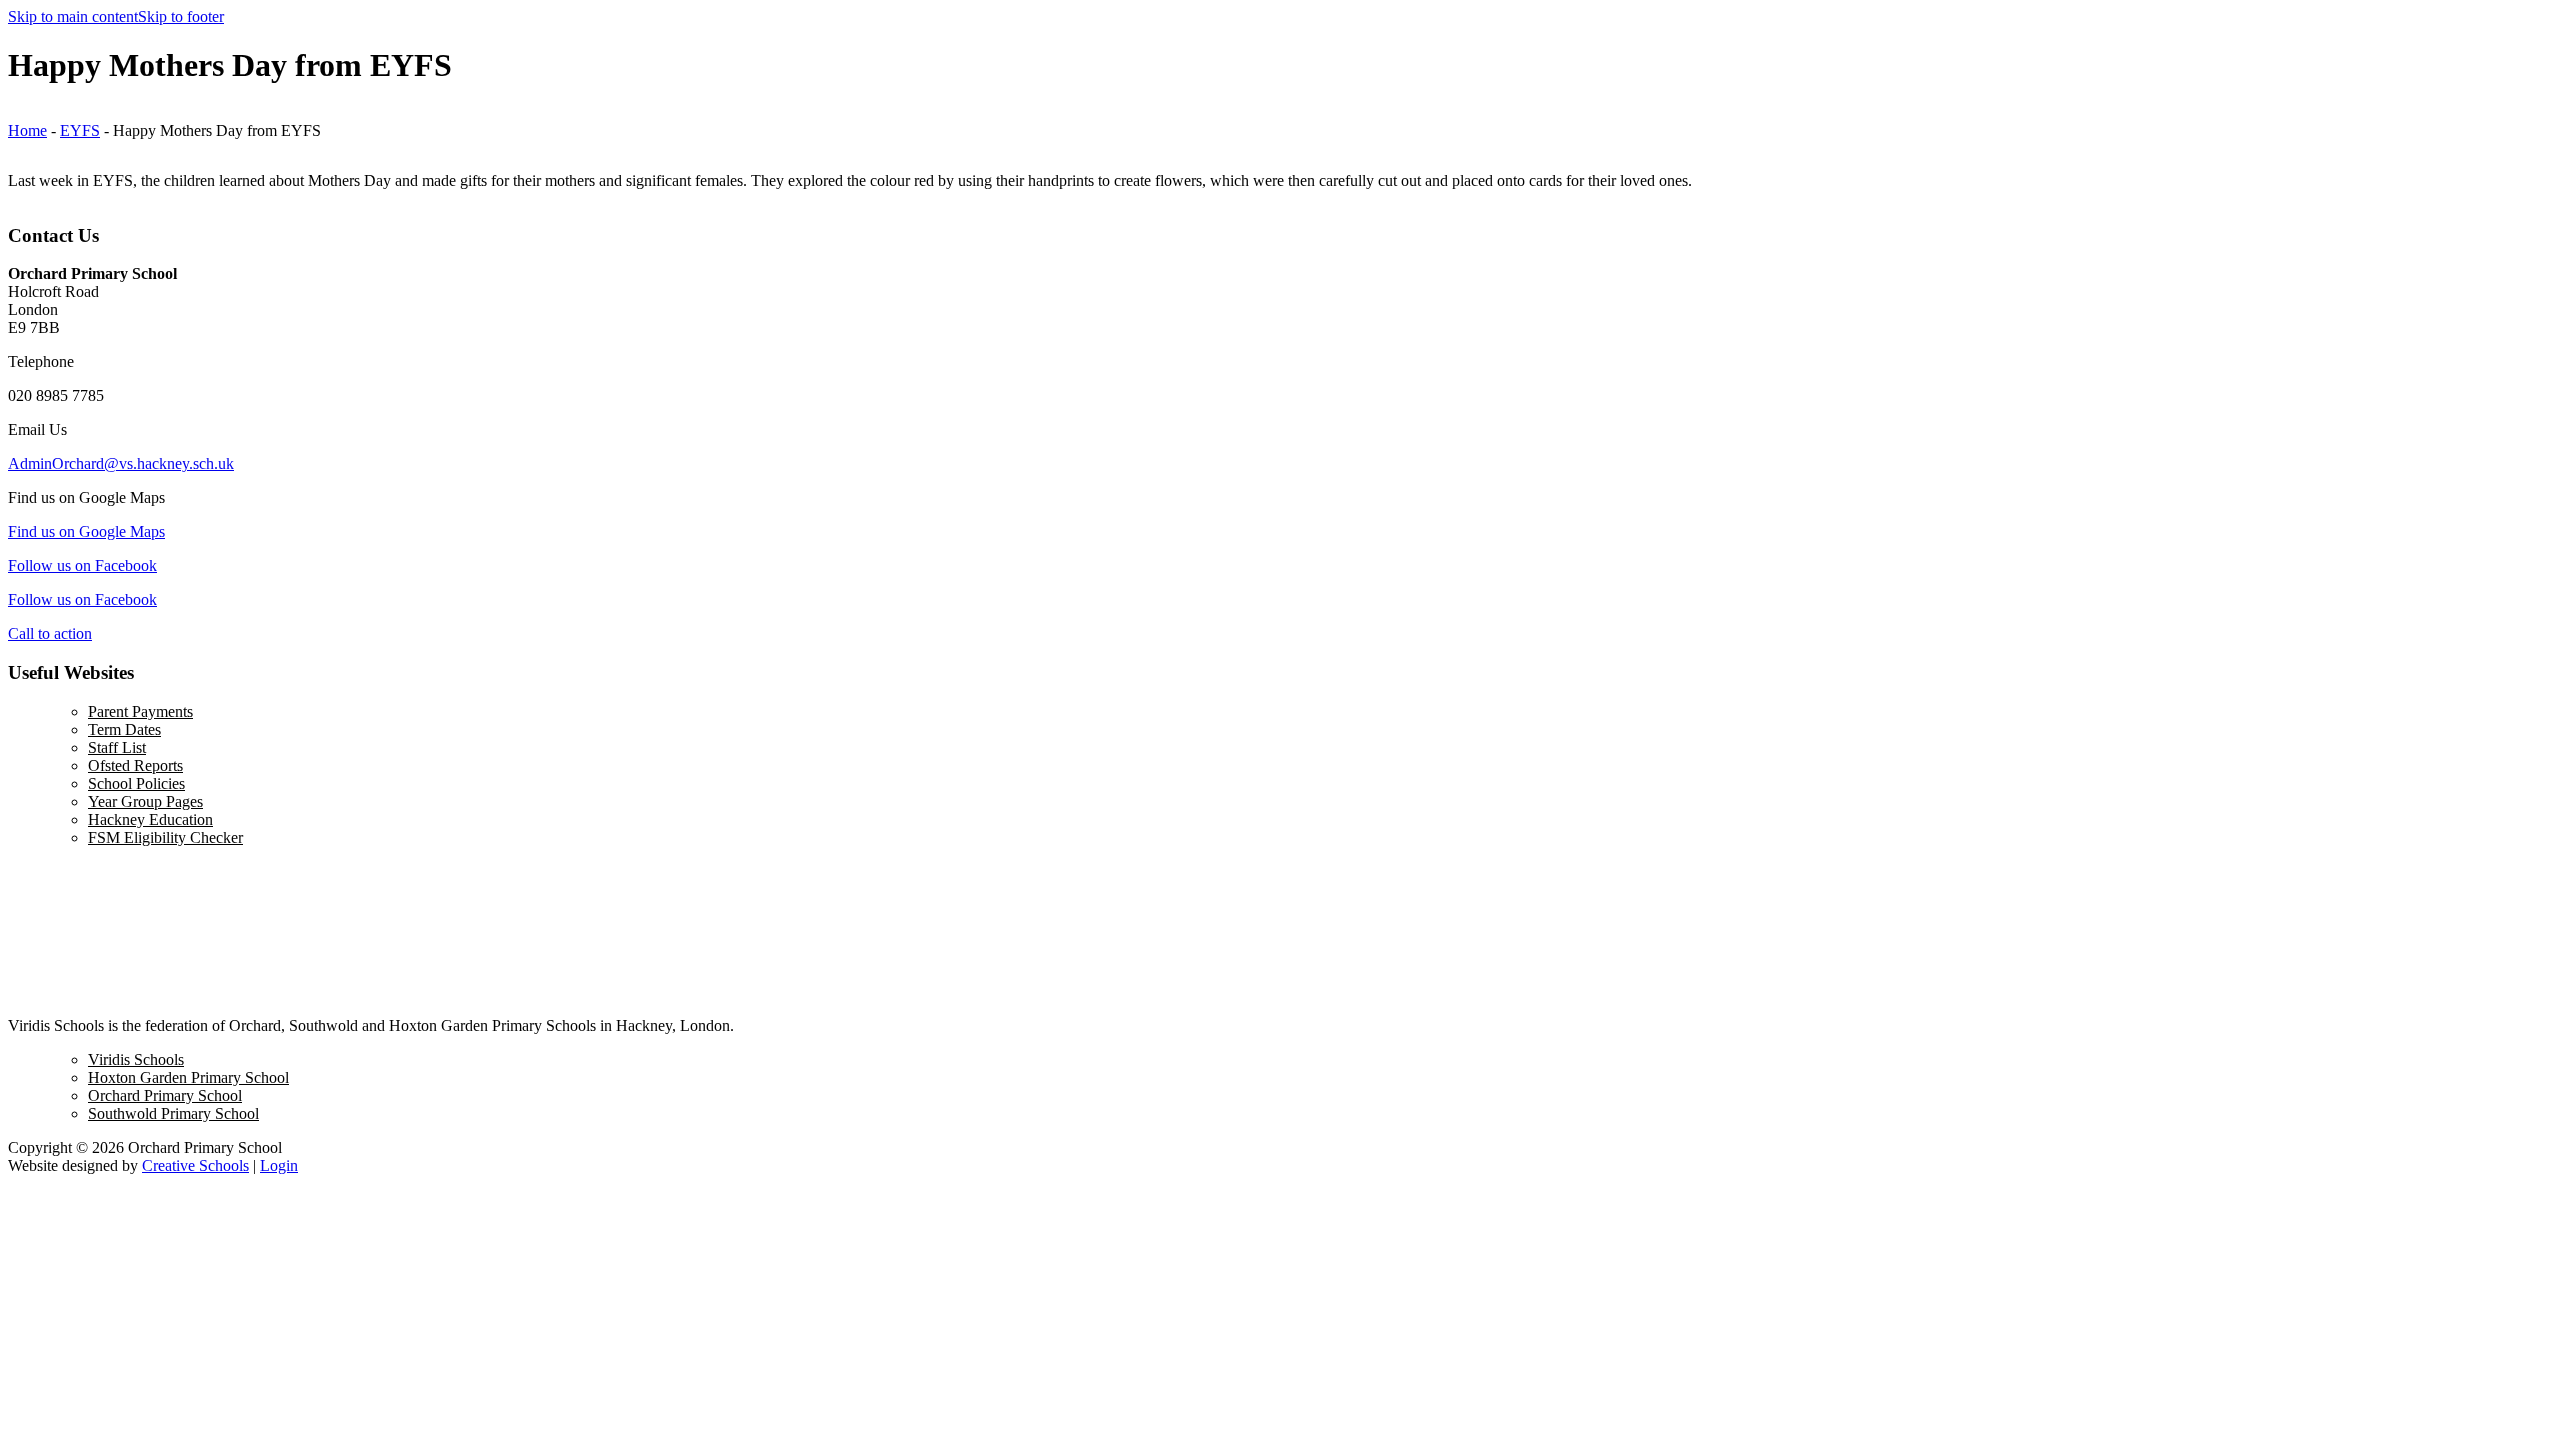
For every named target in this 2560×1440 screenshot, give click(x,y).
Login (279, 1165)
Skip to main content (73, 16)
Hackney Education (150, 819)
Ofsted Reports (135, 765)
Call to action (50, 633)
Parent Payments (140, 711)
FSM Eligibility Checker (165, 837)
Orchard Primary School (165, 1095)
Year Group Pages (145, 801)
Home (27, 130)
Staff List (117, 747)
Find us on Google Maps (86, 531)
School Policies (136, 783)
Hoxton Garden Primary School (188, 1077)
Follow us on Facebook (82, 565)
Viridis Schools (136, 1059)
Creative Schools (195, 1165)
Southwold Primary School (173, 1113)
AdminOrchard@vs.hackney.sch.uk (121, 463)
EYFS (80, 130)
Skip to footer (181, 16)
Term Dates (124, 729)
